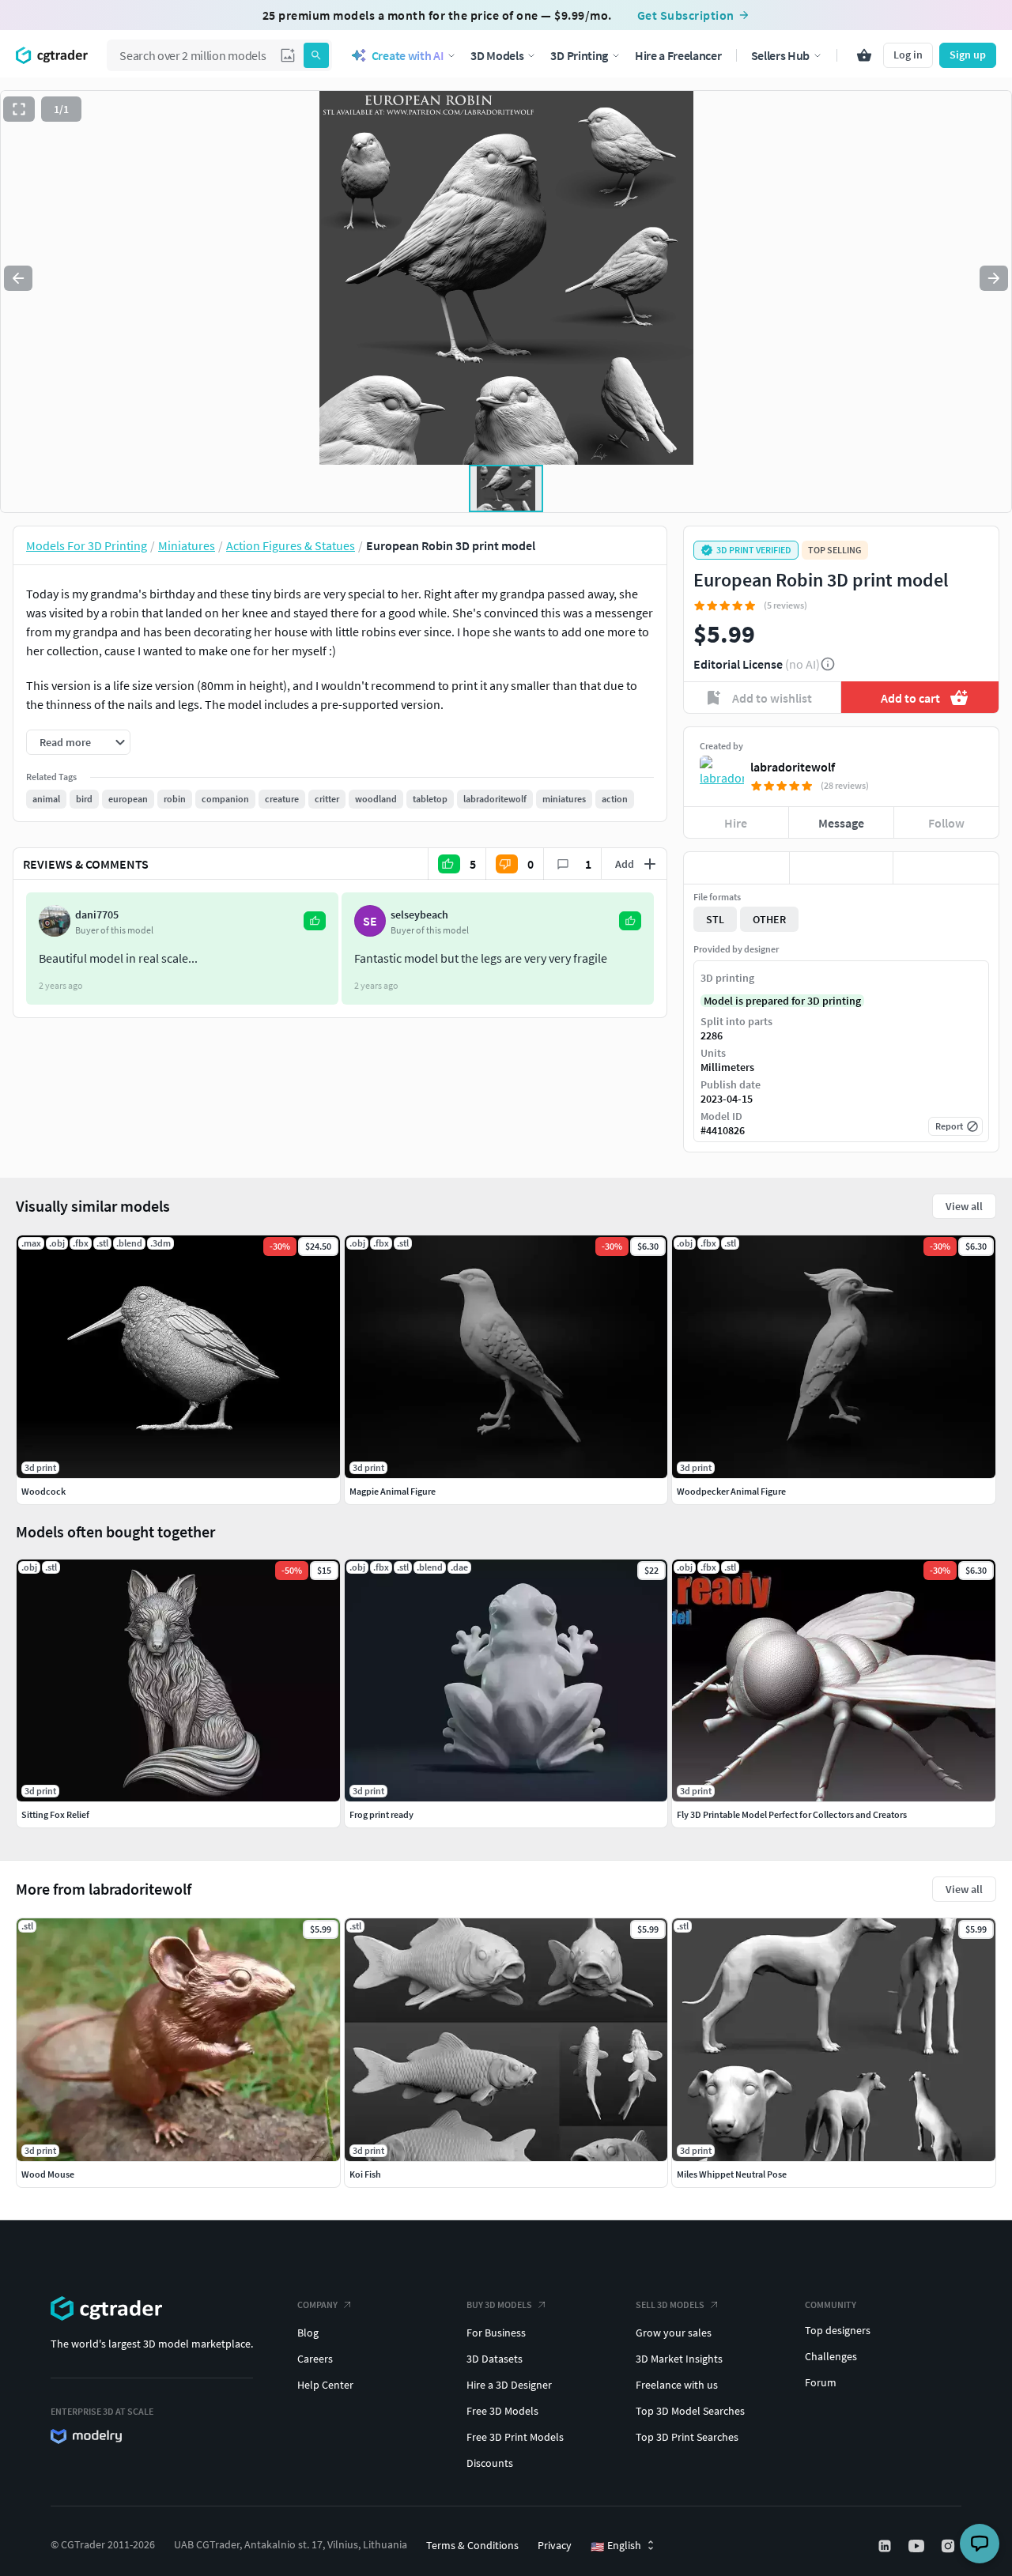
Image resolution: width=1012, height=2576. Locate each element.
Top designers (838, 2330)
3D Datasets (495, 2359)
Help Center (325, 2385)
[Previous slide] (18, 278)
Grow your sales (674, 2333)
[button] (288, 55)
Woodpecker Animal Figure (731, 1491)
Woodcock (43, 1491)
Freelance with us (677, 2385)
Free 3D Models (502, 2411)
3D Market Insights (679, 2359)
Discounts (490, 2463)
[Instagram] (950, 2546)
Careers (315, 2359)
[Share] (946, 868)
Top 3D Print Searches (687, 2437)
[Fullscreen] (19, 109)
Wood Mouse (48, 2174)
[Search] (316, 55)
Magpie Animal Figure (393, 1491)
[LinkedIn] (886, 2546)
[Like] (736, 868)
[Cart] (864, 55)
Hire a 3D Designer (509, 2385)
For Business (496, 2333)
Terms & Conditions (472, 2545)
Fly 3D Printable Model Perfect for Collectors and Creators (792, 1814)
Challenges (831, 2356)
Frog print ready (381, 1814)
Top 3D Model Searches (690, 2411)
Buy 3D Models (499, 2304)
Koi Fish (365, 2174)
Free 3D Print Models (515, 2437)
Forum (821, 2382)
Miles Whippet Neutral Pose (732, 2174)
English (616, 2546)
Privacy (555, 2545)
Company (317, 2304)
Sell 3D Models (670, 2304)
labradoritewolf (793, 767)
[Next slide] (994, 278)
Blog (308, 2333)
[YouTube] (918, 2546)
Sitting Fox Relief (55, 1814)
